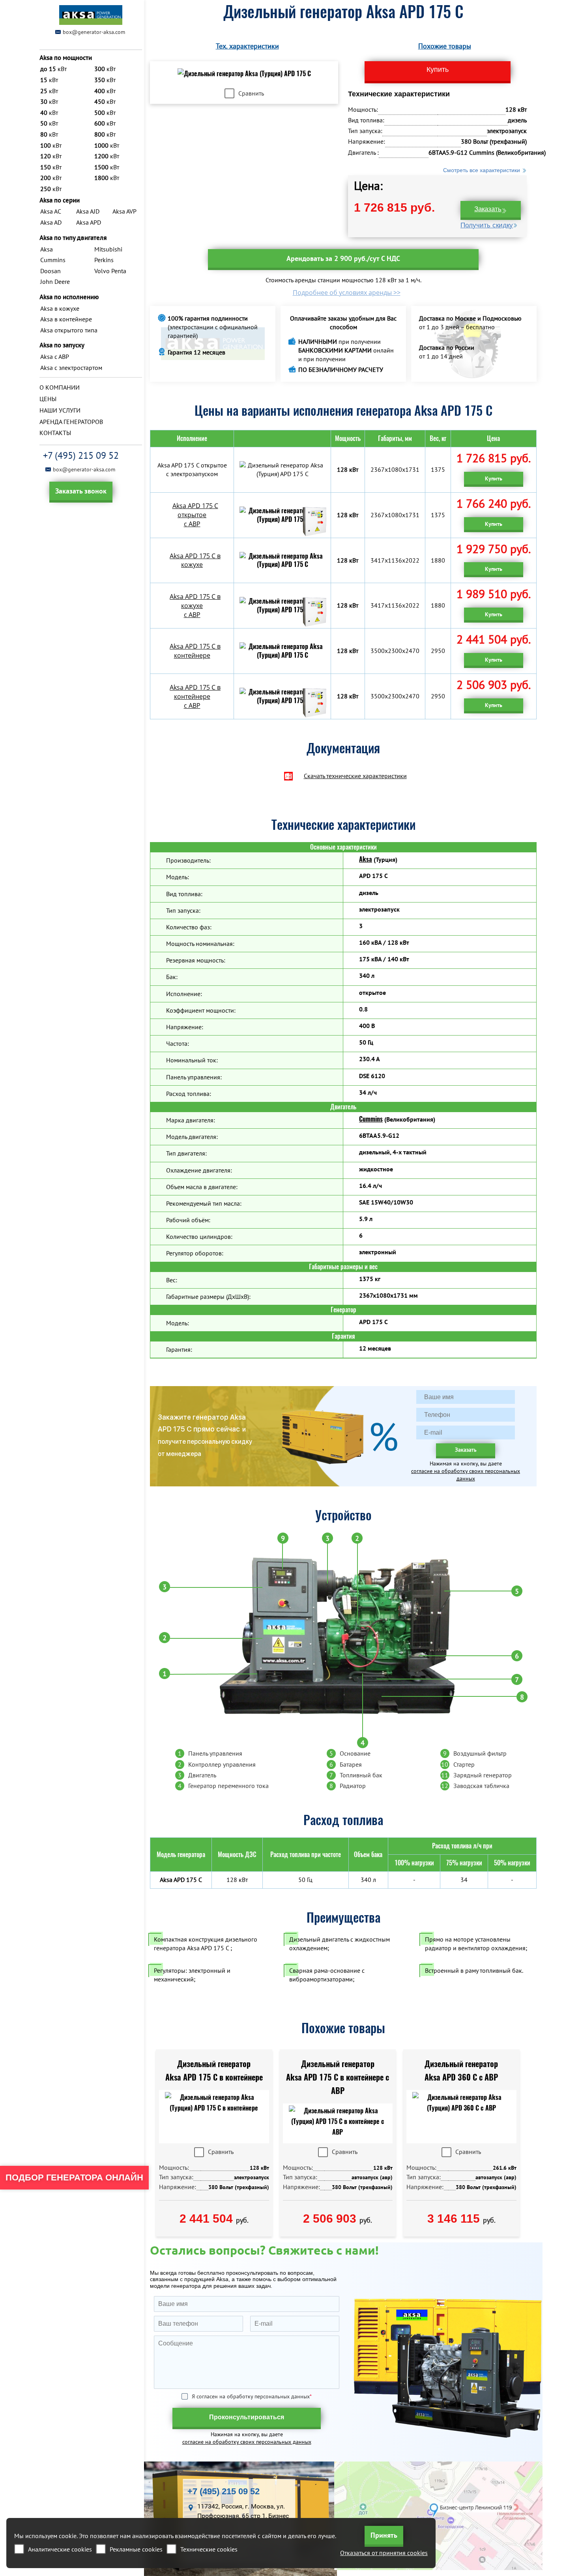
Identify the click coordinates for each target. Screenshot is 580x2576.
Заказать (488, 209)
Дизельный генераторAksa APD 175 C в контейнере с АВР (338, 2077)
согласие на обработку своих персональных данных (466, 1475)
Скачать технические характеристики (355, 776)
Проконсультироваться (247, 2417)
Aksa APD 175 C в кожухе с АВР (195, 606)
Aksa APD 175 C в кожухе (195, 560)
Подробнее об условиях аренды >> (347, 293)
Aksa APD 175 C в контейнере (195, 651)
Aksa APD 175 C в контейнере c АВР (195, 696)
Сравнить (251, 93)
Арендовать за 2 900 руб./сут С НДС (343, 258)
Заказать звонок (81, 491)
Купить (494, 478)
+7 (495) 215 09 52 (81, 455)
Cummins (371, 1119)
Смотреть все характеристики (482, 170)
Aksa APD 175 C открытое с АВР (195, 515)
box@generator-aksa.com (94, 32)
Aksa (366, 859)
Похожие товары (445, 46)
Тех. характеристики (247, 46)
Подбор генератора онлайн (74, 2177)
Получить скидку (487, 225)
